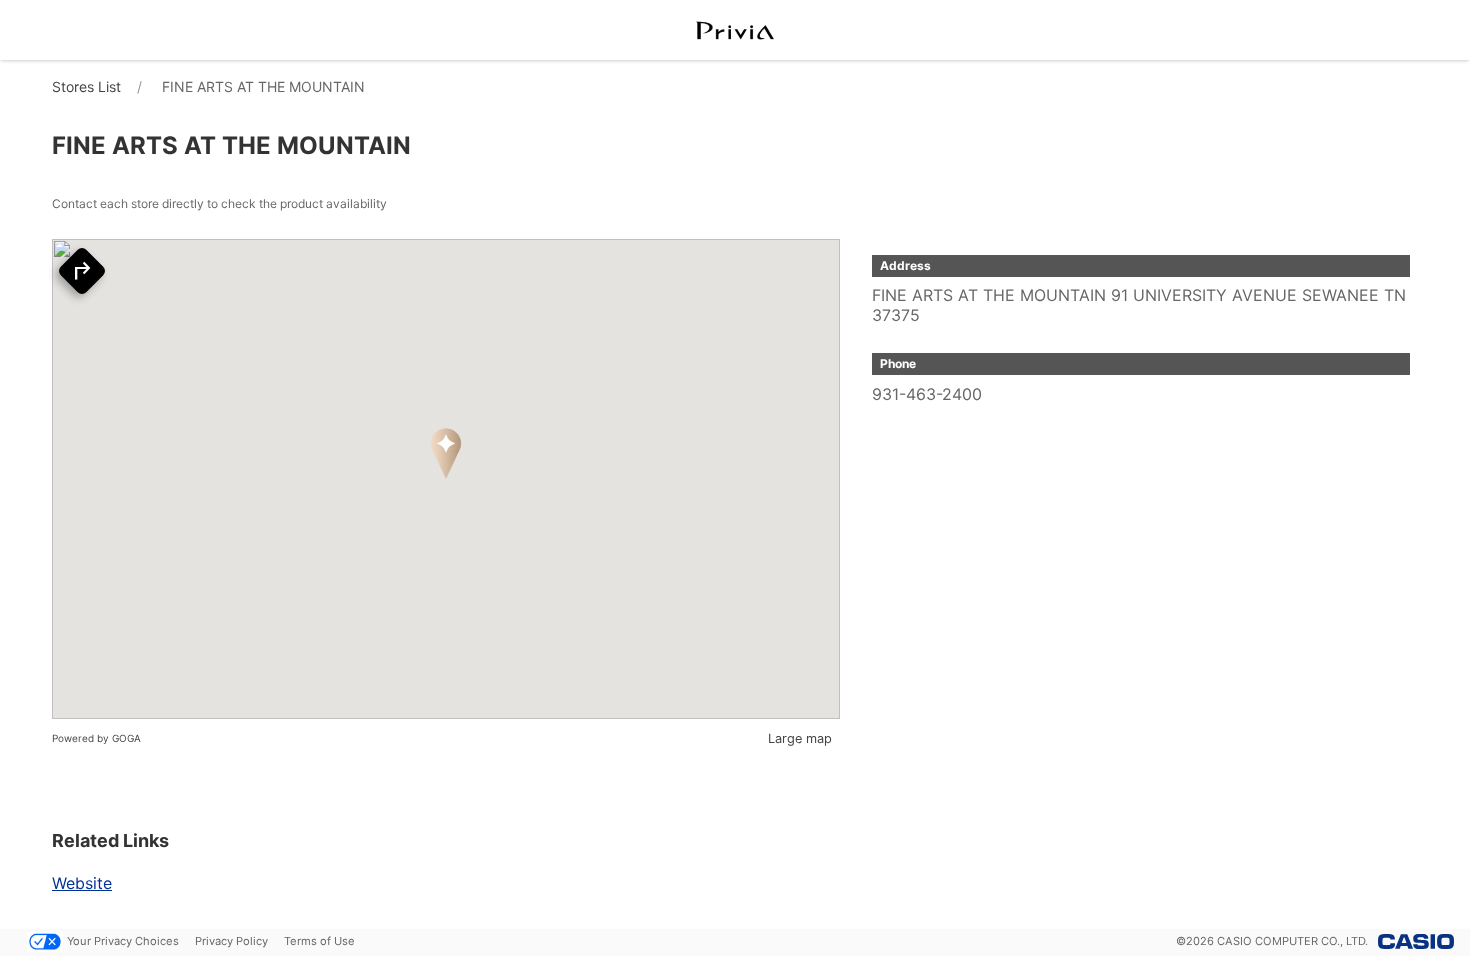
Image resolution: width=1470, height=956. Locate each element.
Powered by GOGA (96, 738)
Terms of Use (319, 941)
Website (82, 883)
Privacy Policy (231, 941)
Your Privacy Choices (123, 941)
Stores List (86, 86)
